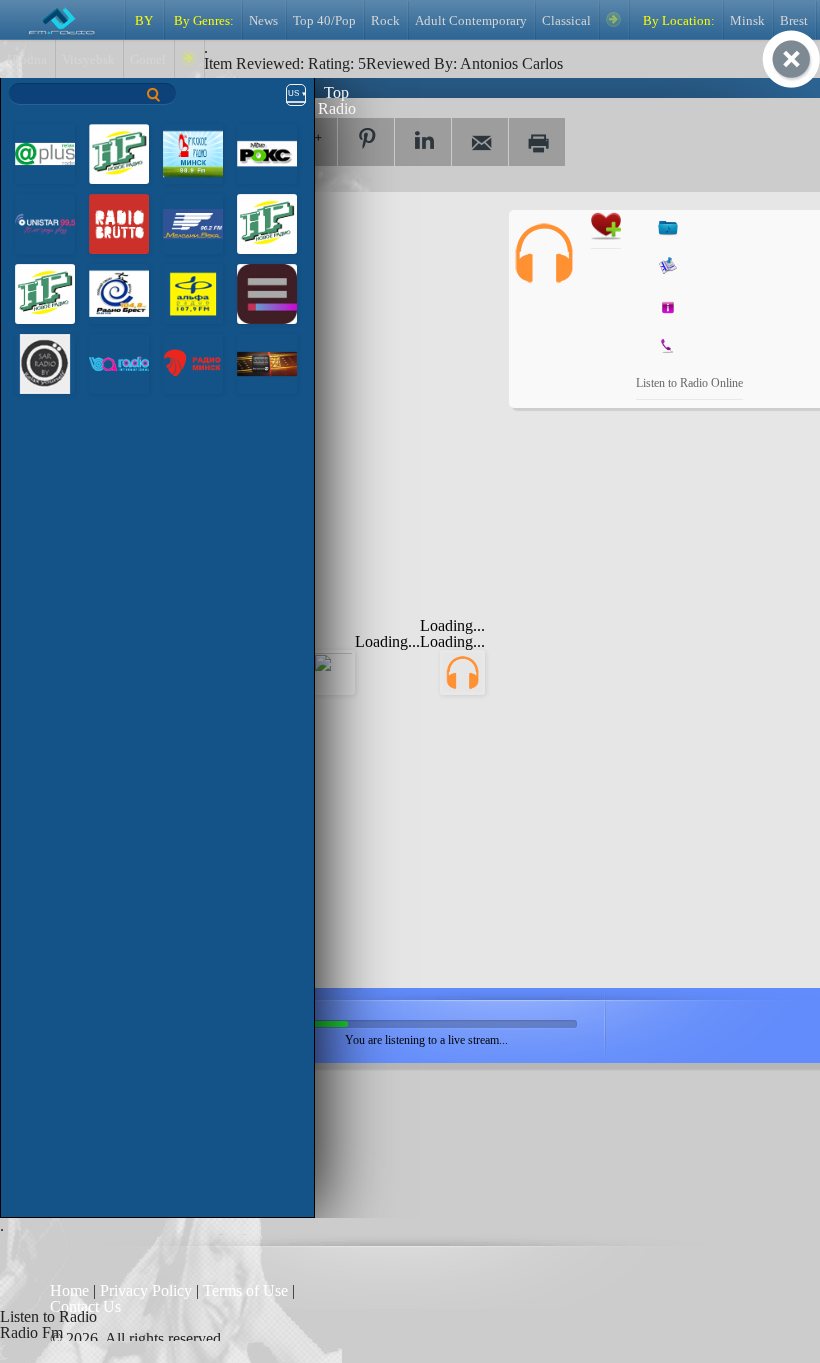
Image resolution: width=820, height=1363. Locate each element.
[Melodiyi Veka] (193, 222)
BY (144, 21)
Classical (566, 21)
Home (71, 1290)
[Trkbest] (119, 292)
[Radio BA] (119, 362)
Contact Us (85, 1306)
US (293, 93)
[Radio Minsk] (193, 362)
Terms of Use (247, 1290)
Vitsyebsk (88, 60)
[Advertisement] (340, 335)
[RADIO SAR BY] (45, 362)
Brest (794, 21)
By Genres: (202, 21)
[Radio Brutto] (119, 222)
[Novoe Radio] (119, 152)
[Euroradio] (267, 292)
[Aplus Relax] (45, 152)
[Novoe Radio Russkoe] (45, 292)
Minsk (747, 21)
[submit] (154, 94)
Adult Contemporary (471, 21)
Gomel (148, 60)
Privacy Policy (146, 1290)
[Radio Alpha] (193, 292)
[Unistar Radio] (45, 222)
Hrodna (27, 60)
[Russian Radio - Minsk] (193, 152)
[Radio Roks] (267, 152)
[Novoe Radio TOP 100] (267, 222)
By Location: (677, 21)
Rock (385, 21)
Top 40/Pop (324, 21)
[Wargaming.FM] (267, 362)
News (263, 21)
